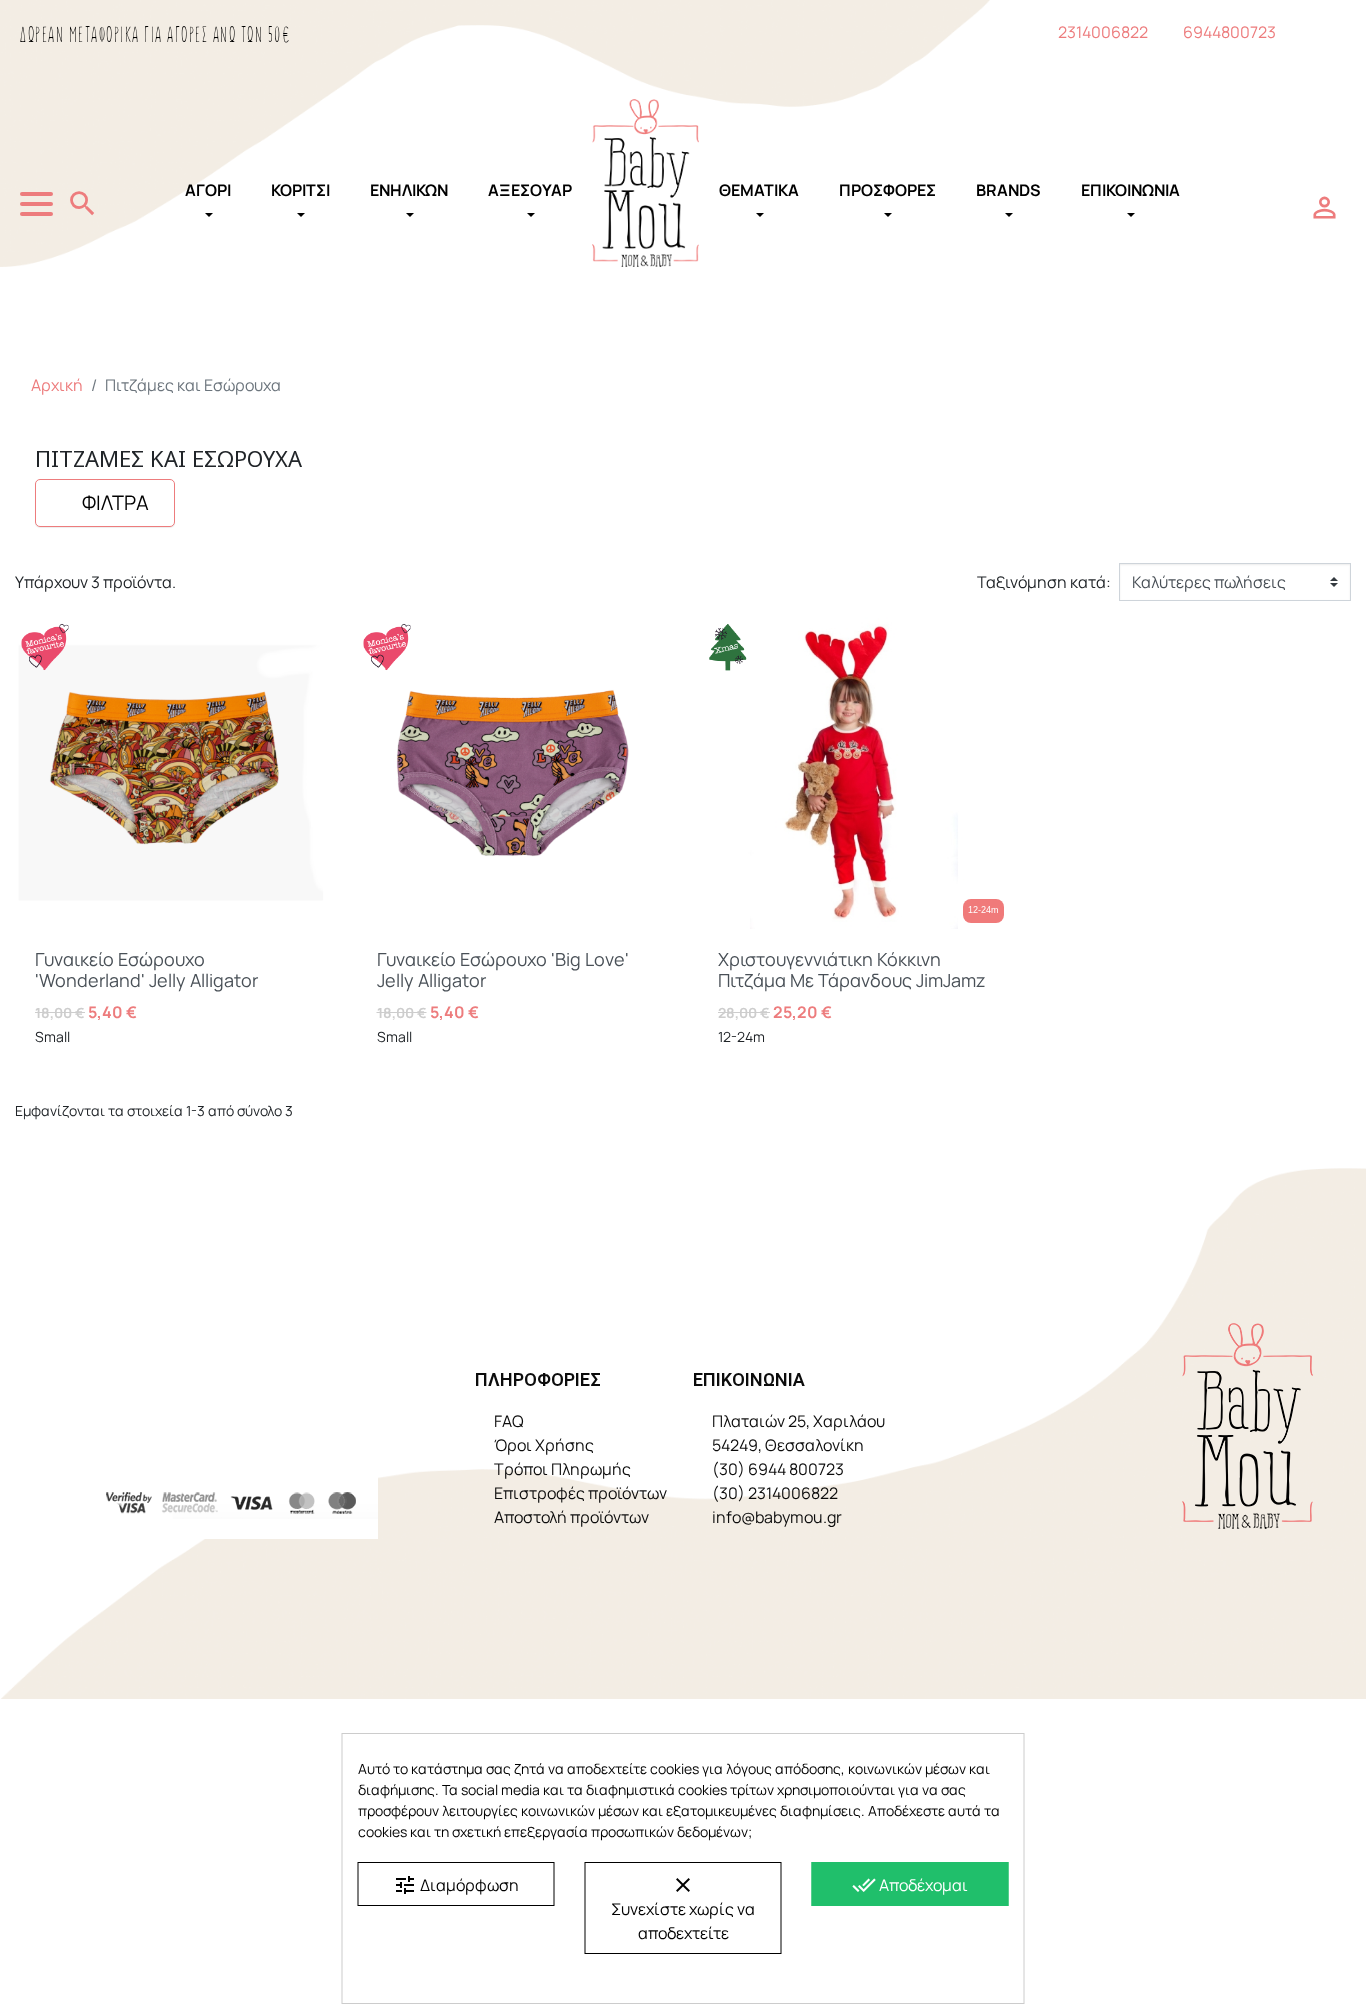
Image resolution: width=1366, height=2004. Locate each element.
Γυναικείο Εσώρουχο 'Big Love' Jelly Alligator (503, 970)
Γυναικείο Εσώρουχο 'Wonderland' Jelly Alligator (146, 970)
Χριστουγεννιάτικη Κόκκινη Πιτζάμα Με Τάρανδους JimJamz (852, 970)
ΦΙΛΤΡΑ (113, 502)
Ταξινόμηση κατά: (1044, 582)
